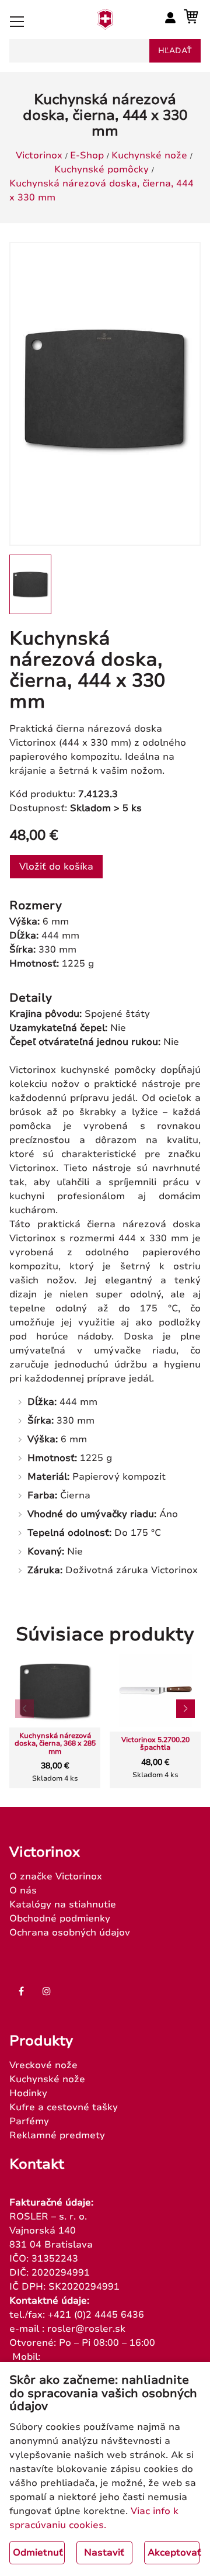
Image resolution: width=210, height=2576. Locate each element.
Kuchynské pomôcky (101, 169)
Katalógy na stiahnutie (63, 1905)
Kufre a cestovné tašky (64, 2107)
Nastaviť (104, 2553)
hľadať (175, 51)
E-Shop (87, 155)
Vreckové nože (43, 2065)
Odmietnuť (38, 2553)
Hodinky (28, 2093)
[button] (185, 1709)
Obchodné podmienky (60, 1919)
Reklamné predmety (57, 2135)
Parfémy (29, 2121)
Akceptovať (174, 2553)
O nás (23, 1891)
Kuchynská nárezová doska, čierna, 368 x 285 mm (55, 1744)
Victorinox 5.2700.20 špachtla (155, 1744)
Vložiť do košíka (56, 867)
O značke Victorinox (56, 1876)
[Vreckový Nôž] (105, 26)
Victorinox (39, 155)
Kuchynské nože (149, 155)
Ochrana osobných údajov (70, 1933)
